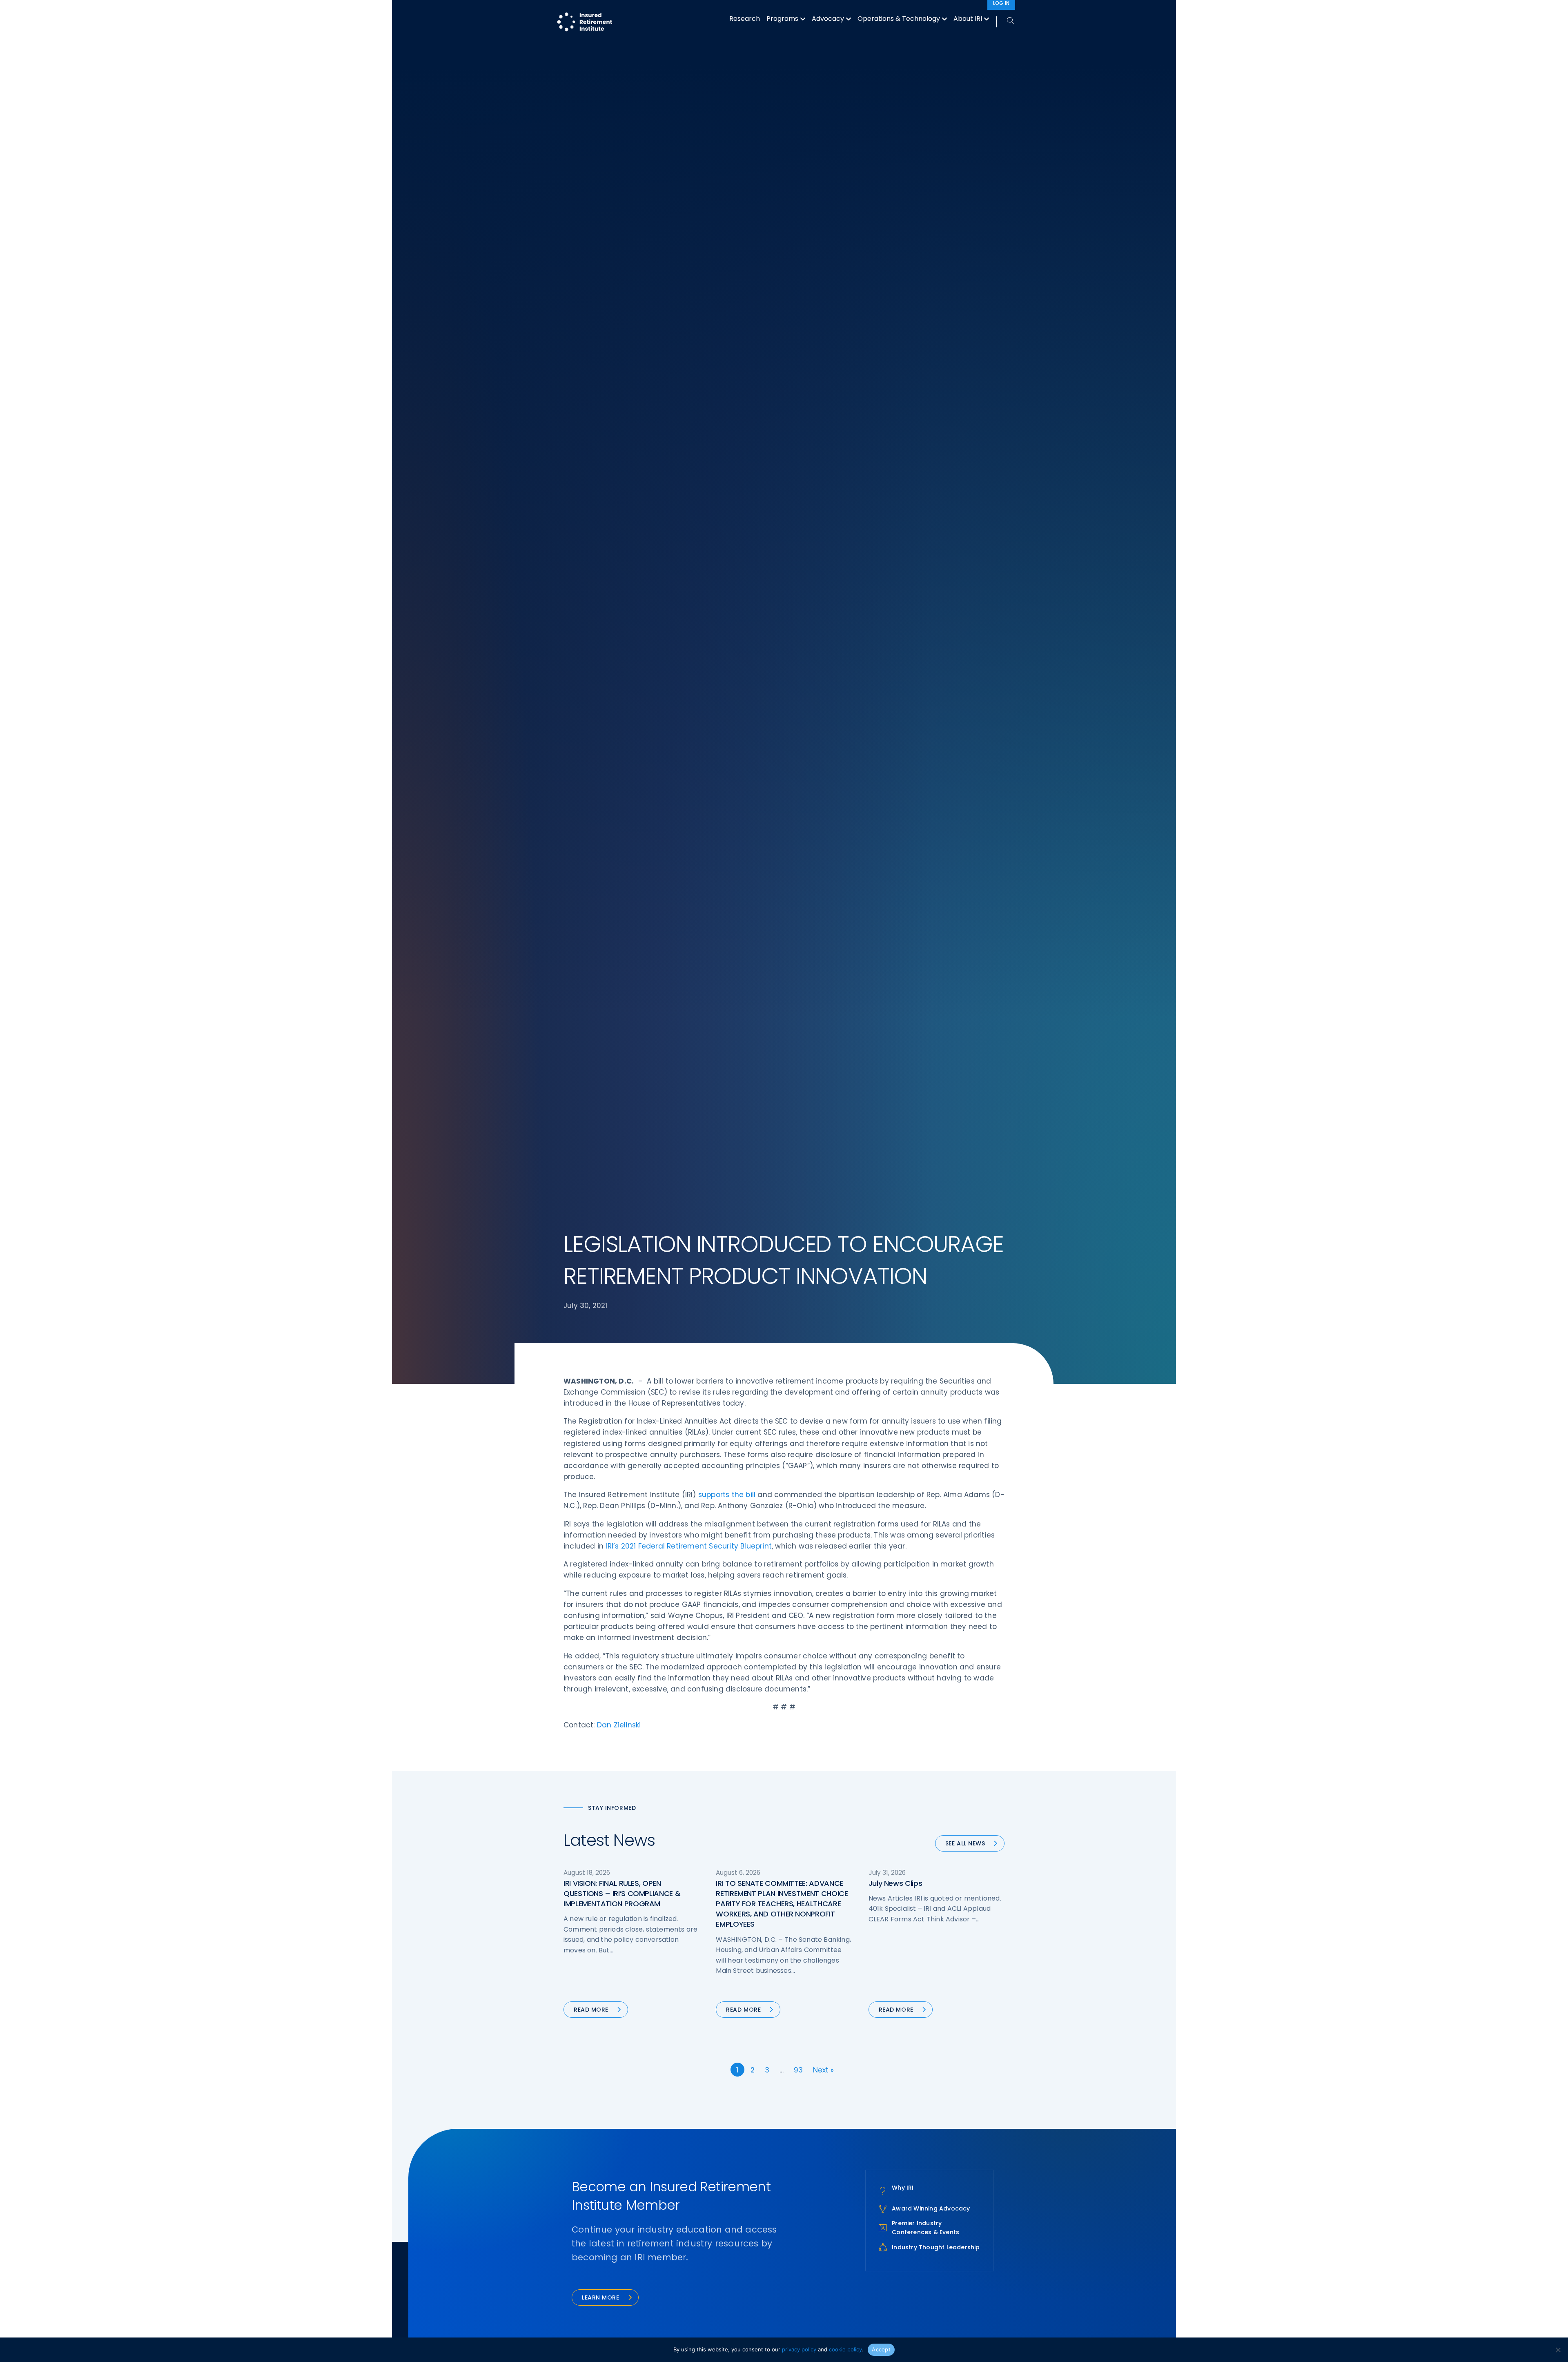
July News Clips (895, 1883)
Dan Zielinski (619, 1725)
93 (798, 2070)
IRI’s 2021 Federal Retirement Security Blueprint (689, 1546)
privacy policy (799, 2349)
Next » (823, 2070)
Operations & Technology (899, 19)
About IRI (968, 19)
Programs (782, 19)
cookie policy (845, 2349)
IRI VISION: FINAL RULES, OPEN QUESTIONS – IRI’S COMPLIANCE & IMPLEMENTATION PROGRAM (622, 1893)
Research (745, 19)
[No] (1558, 2350)
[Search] (1006, 21)
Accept (881, 2349)
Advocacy (828, 19)
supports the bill (727, 1495)
